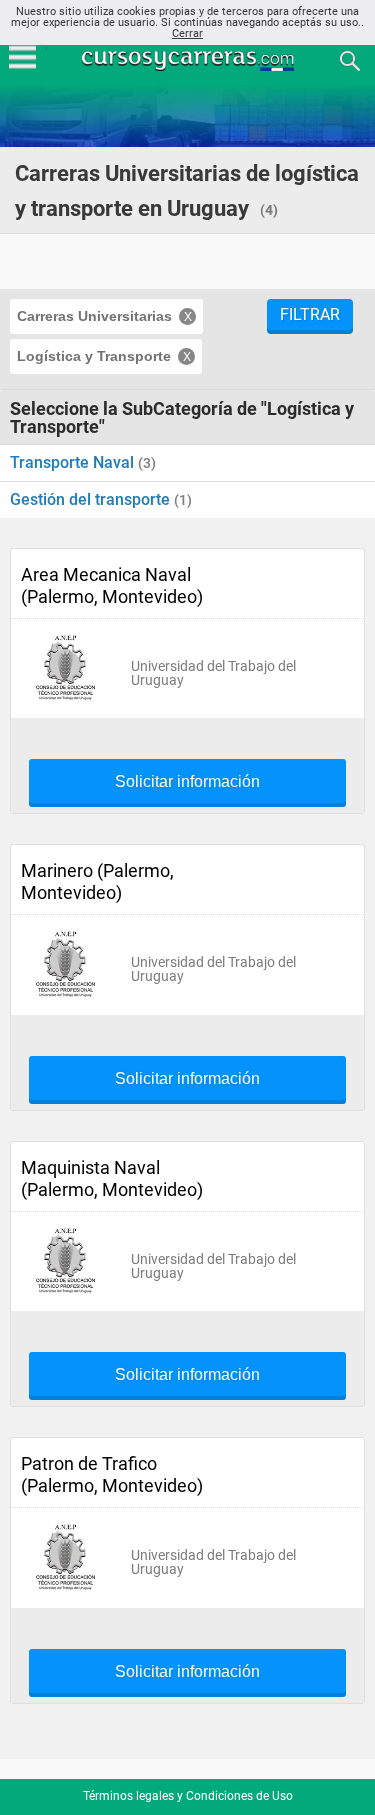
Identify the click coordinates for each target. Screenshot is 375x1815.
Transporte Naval (74, 462)
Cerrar (187, 33)
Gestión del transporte (92, 499)
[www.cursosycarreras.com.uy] (190, 59)
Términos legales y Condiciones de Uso (188, 1796)
